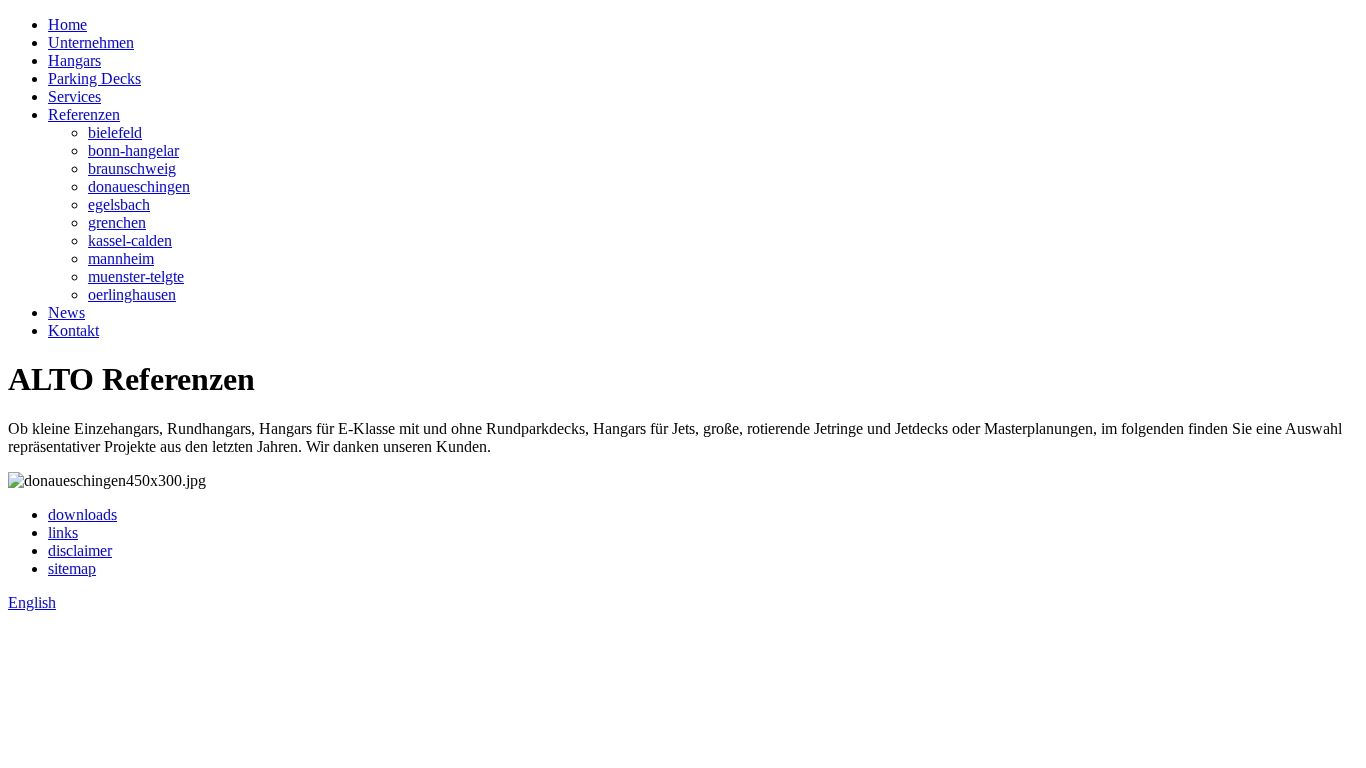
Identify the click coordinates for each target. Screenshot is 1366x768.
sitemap (72, 568)
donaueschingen (139, 186)
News (66, 312)
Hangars (74, 60)
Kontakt (73, 330)
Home (67, 24)
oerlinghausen (132, 294)
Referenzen (84, 114)
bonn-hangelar (133, 150)
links (63, 532)
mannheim (121, 258)
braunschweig (132, 168)
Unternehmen (91, 42)
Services (74, 96)
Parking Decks (94, 78)
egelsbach (119, 204)
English (32, 602)
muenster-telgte (136, 276)
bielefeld (115, 132)
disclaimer (80, 550)
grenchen (117, 222)
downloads (82, 514)
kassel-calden (130, 240)
